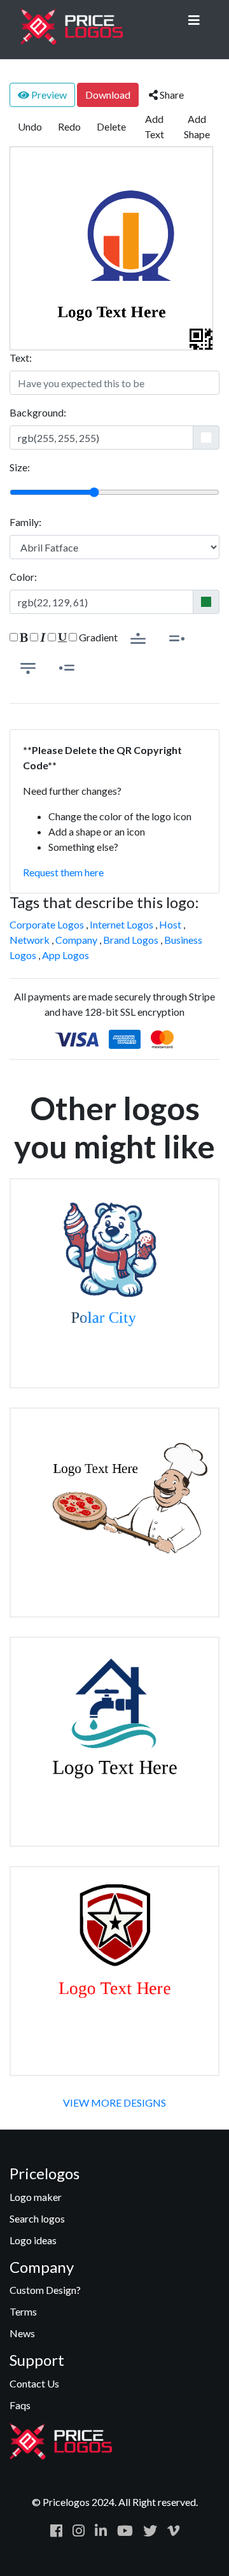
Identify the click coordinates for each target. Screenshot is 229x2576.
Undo (30, 126)
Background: (38, 412)
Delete (111, 126)
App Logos (66, 955)
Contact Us (34, 2383)
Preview (48, 95)
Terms (23, 2311)
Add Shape (197, 126)
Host (170, 924)
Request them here (63, 872)
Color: (23, 577)
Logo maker (36, 2197)
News (22, 2333)
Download (108, 95)
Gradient (97, 637)
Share (171, 95)
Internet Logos (121, 924)
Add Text (154, 126)
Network (30, 940)
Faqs (20, 2405)
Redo (69, 126)
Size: (20, 467)
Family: (25, 522)
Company (76, 940)
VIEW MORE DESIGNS (114, 2103)
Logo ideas (33, 2240)
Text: (21, 358)
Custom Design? (45, 2290)
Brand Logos (131, 940)
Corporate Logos (47, 924)
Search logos (37, 2218)
